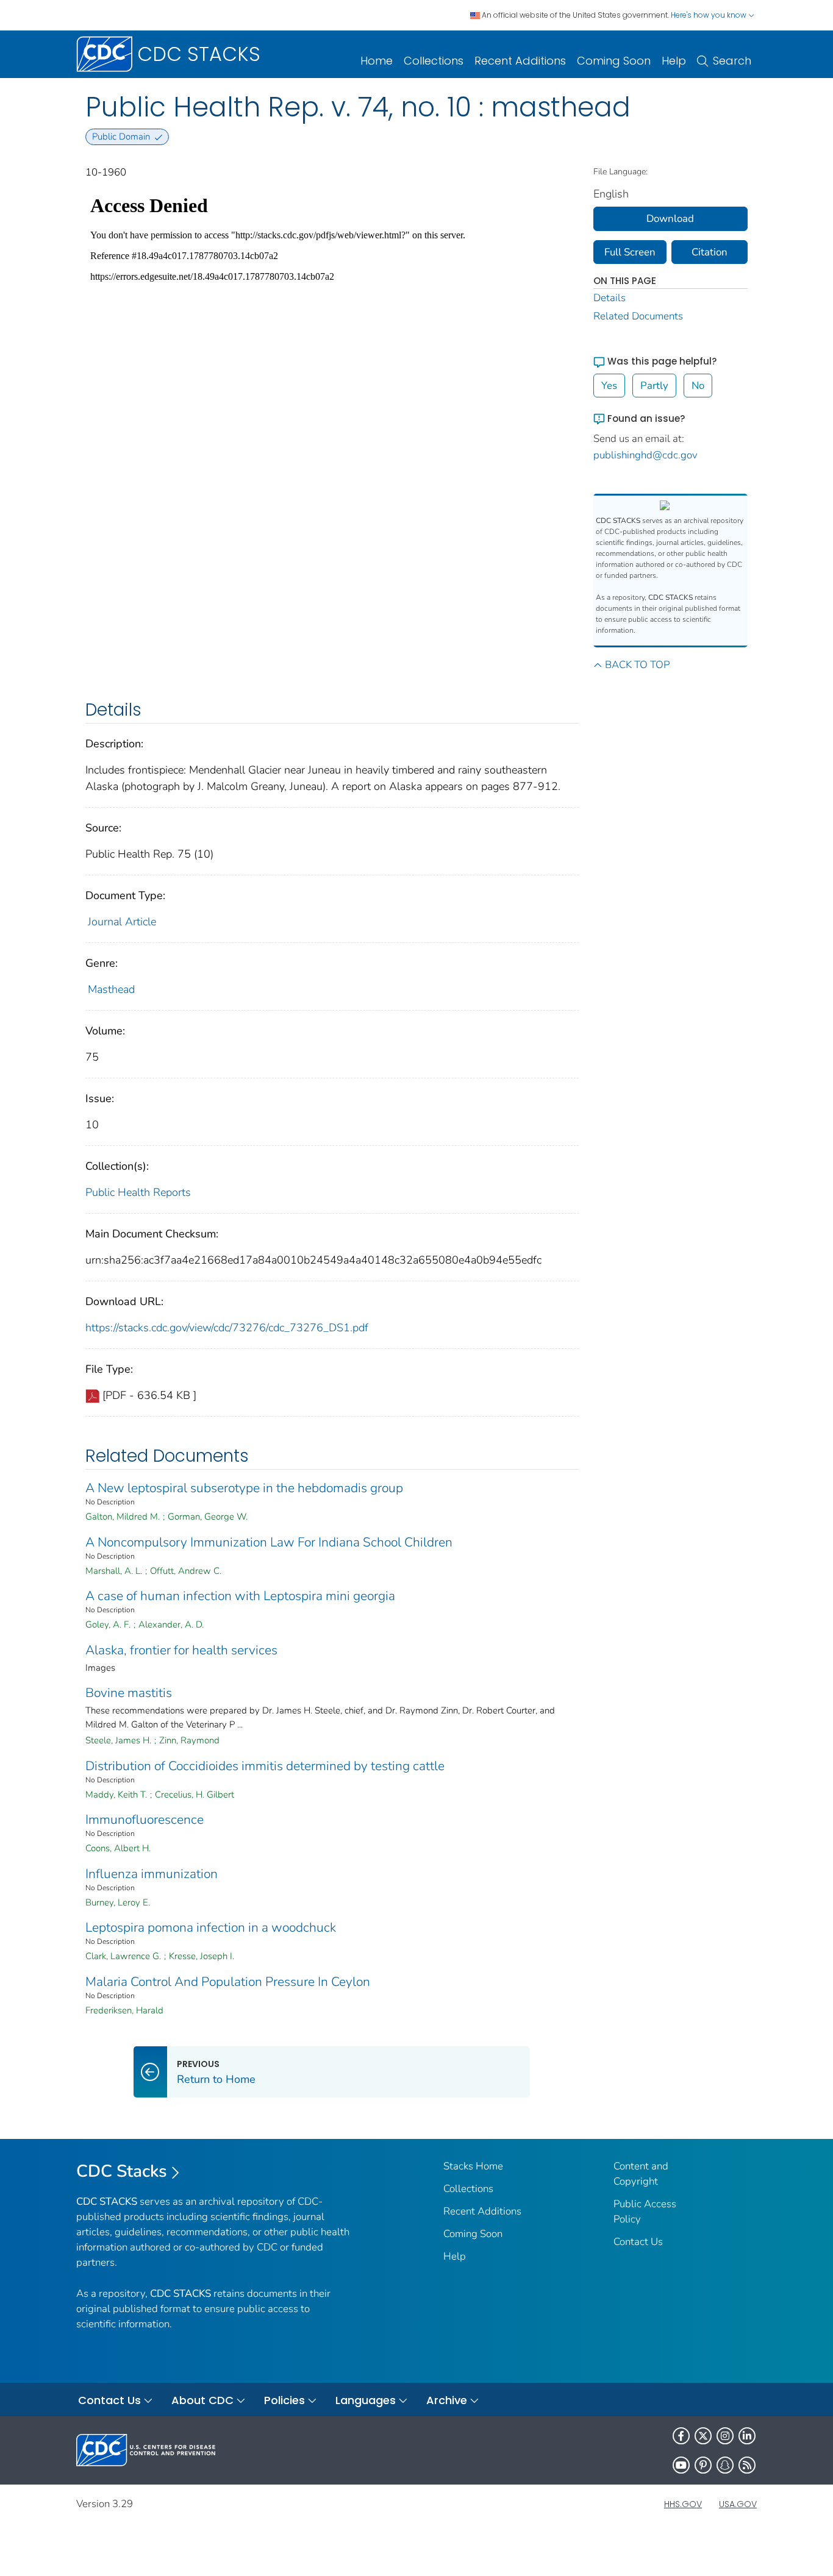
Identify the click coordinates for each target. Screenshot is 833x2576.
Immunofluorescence (145, 1820)
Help (674, 61)
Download (670, 219)
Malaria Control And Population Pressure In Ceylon (228, 1982)
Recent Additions (520, 61)
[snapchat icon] (725, 2465)
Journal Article (122, 922)
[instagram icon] (725, 2436)
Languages (366, 2400)
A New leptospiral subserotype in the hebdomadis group (244, 1488)
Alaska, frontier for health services (181, 1650)
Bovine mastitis (129, 1693)
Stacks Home (473, 2166)
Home (377, 61)
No (698, 386)
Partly (654, 386)
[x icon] (703, 2436)
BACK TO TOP (637, 665)
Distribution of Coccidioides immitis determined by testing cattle (265, 1766)
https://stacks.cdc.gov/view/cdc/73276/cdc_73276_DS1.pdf (227, 1328)
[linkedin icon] (747, 2436)
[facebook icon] (681, 2436)
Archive (447, 2400)
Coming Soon (614, 61)
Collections (434, 61)
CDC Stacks (122, 2171)
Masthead (111, 989)
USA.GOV (738, 2504)
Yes (609, 386)
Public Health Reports (138, 1192)
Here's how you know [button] (710, 15)
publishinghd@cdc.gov (645, 455)
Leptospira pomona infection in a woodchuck (211, 1927)
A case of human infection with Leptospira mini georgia (240, 1596)
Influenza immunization (152, 1874)
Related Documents (638, 316)
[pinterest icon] (703, 2465)
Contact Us (638, 2242)
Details (610, 298)
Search (732, 61)
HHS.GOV (683, 2504)
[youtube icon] (681, 2465)
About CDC (202, 2400)
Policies (284, 2400)
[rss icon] (747, 2465)
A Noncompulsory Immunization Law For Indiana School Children (269, 1542)
